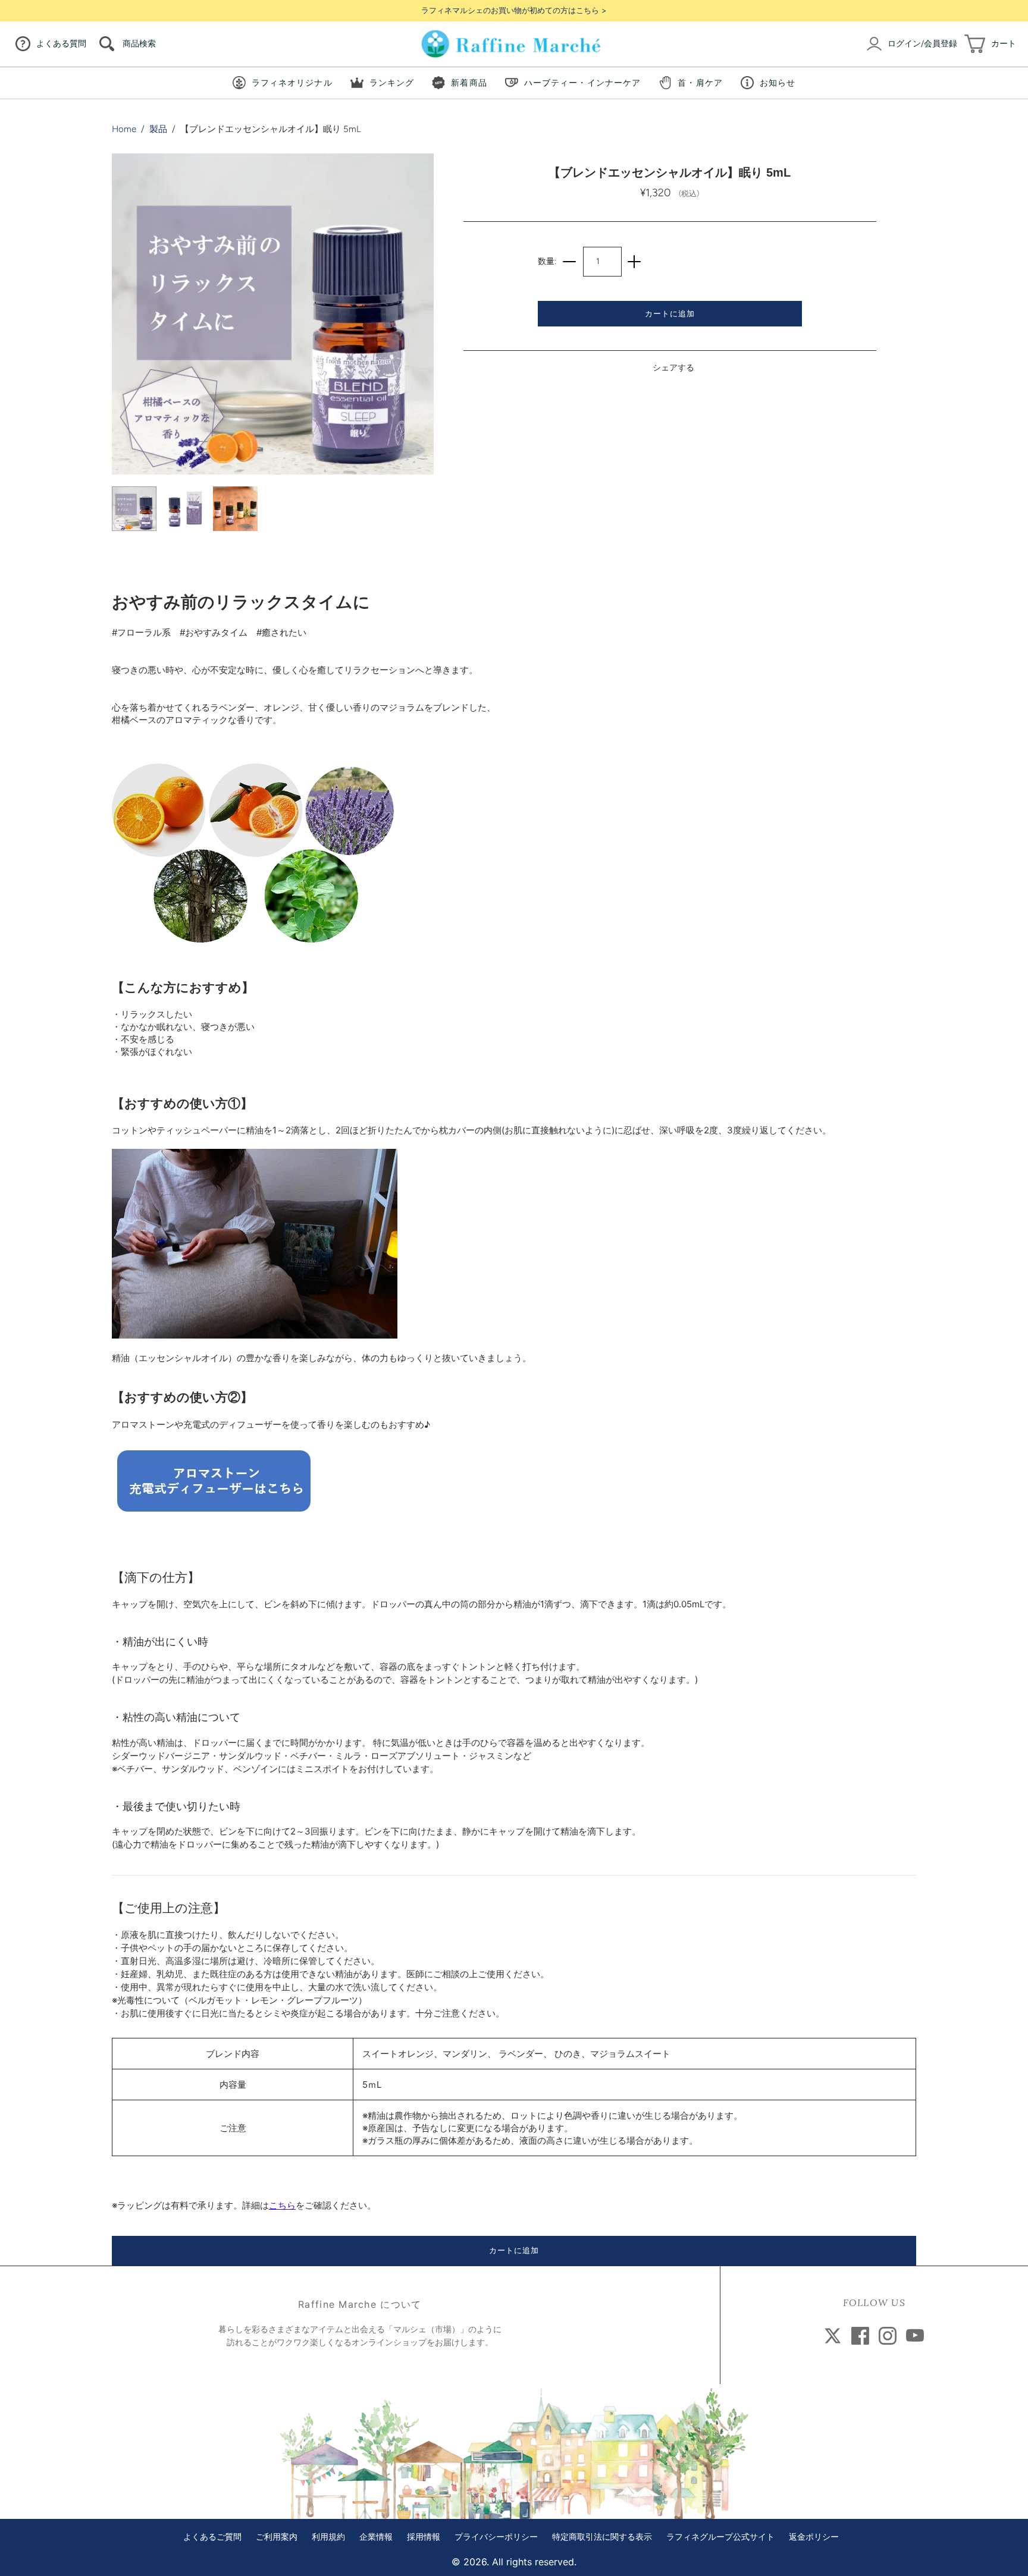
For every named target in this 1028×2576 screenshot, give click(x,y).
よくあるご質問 (212, 2537)
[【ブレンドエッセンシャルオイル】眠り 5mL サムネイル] (134, 509)
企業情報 (376, 2537)
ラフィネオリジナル (292, 82)
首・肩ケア (700, 82)
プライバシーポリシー (496, 2537)
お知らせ (778, 82)
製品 (158, 129)
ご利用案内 (277, 2537)
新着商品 (469, 82)
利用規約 (328, 2537)
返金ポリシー (814, 2537)
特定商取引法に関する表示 (602, 2537)
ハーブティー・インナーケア (583, 82)
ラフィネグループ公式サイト (720, 2537)
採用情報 (424, 2537)
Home (124, 129)
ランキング (392, 82)
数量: (547, 261)
